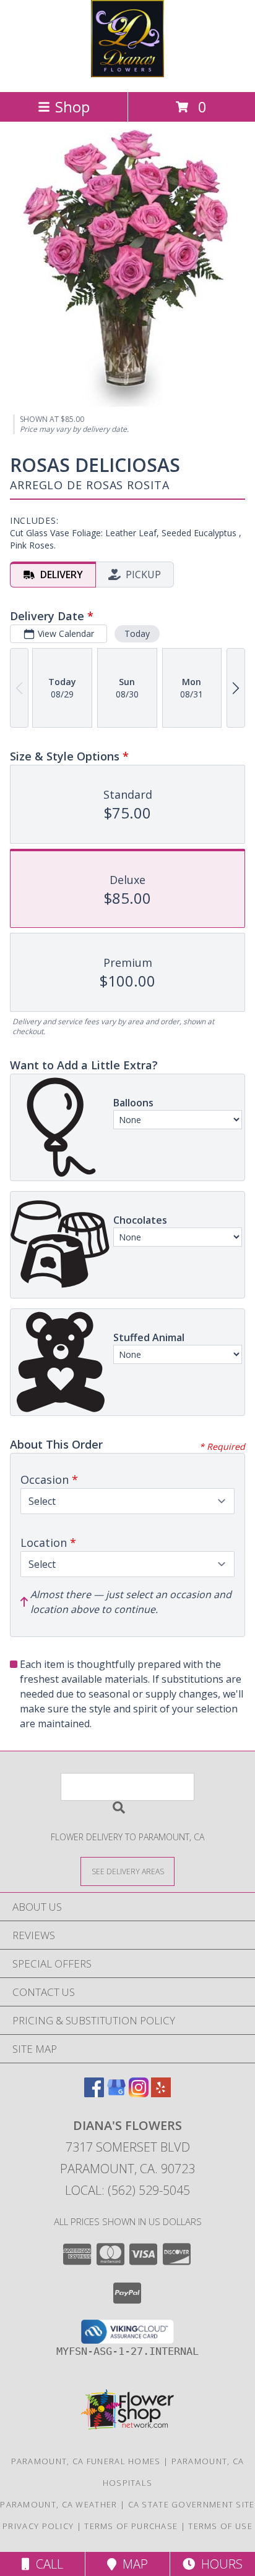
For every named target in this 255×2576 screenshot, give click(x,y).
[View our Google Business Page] (116, 2093)
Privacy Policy (38, 2526)
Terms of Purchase (131, 2526)
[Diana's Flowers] (127, 74)
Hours (219, 2564)
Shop (72, 107)
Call (46, 2564)
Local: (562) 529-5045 (127, 2190)
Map (132, 2564)
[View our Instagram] (139, 2093)
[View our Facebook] (94, 2093)
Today (137, 633)
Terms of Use (220, 2526)
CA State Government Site (192, 2504)
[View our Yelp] (161, 2093)
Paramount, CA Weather (58, 2504)
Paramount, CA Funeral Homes (86, 2461)
